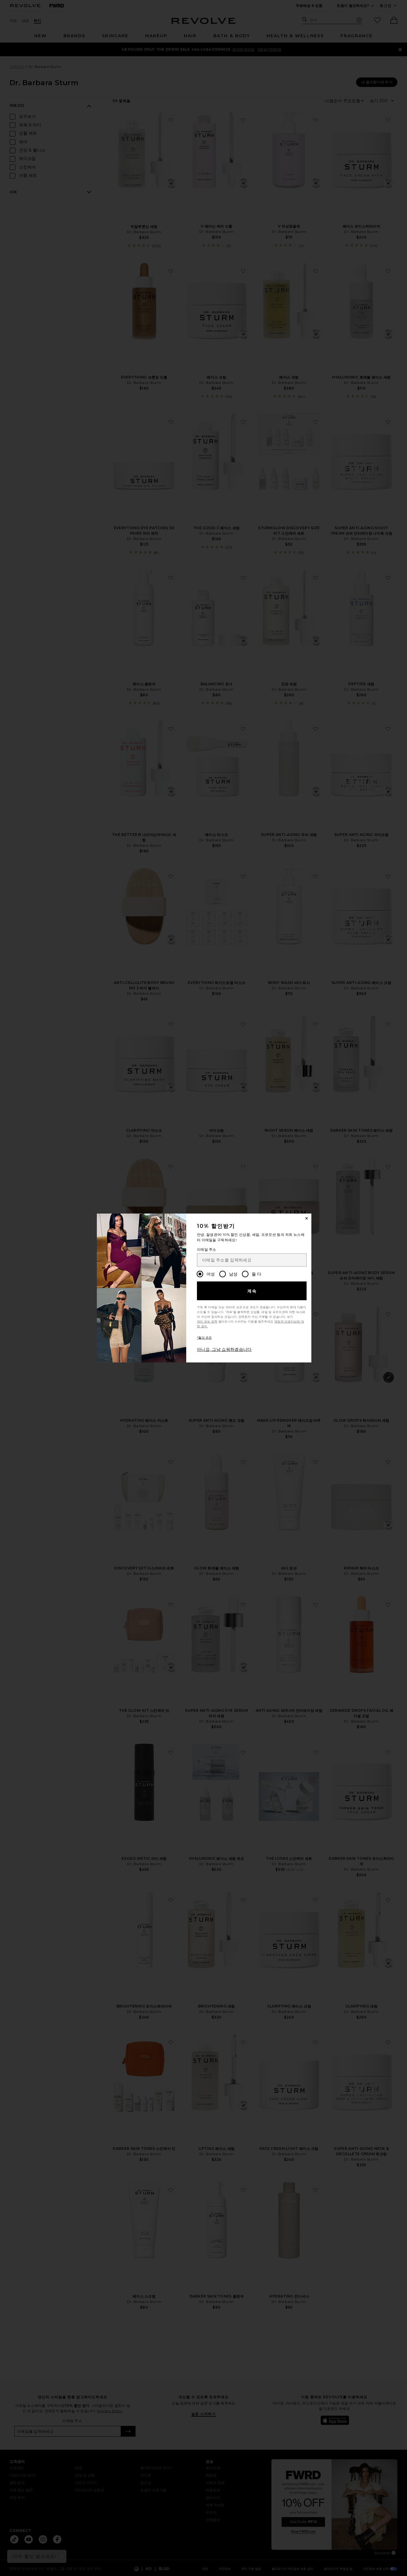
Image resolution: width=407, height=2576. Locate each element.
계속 (252, 1291)
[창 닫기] (307, 1218)
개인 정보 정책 (207, 1322)
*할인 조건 (204, 1338)
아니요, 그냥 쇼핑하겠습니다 (224, 1349)
